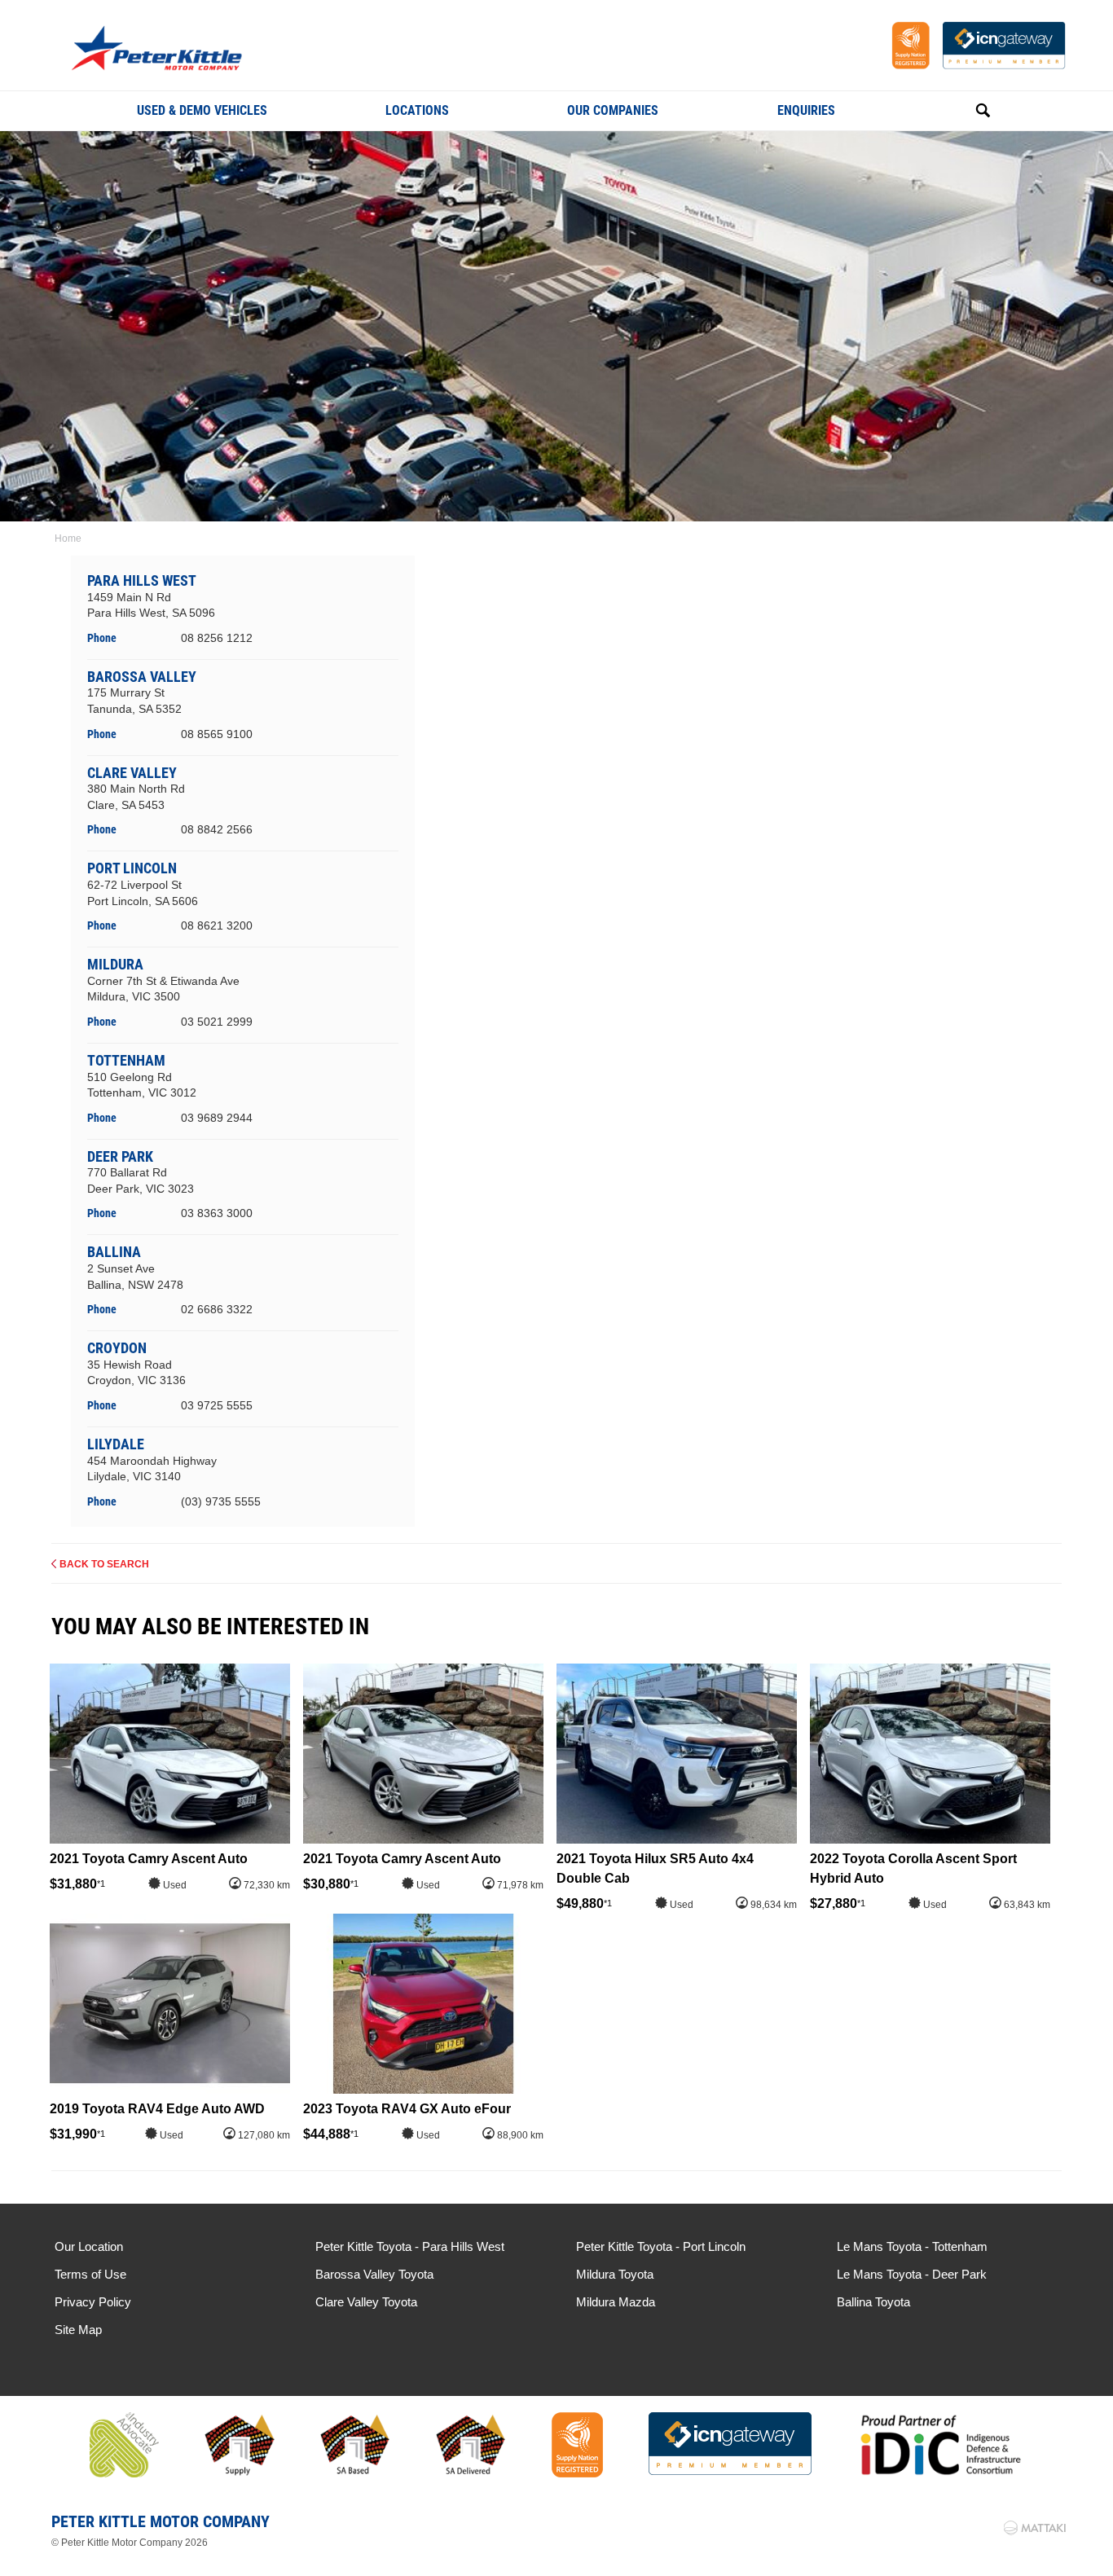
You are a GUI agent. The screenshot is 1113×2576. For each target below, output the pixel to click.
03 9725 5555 (217, 1405)
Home (68, 538)
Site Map (78, 2330)
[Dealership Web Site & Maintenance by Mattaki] (1035, 2528)
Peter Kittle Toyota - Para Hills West (410, 2246)
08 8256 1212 (217, 638)
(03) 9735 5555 (221, 1501)
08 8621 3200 (217, 925)
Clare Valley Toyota (366, 2302)
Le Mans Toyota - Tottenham (912, 2246)
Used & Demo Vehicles (202, 110)
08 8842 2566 (217, 829)
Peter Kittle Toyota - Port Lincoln (661, 2246)
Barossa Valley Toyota (374, 2274)
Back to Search (104, 1564)
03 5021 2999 (217, 1022)
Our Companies (613, 110)
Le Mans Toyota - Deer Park (912, 2274)
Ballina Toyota (873, 2302)
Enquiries (806, 110)
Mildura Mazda (616, 2302)
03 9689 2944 (217, 1118)
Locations (417, 110)
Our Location (89, 2246)
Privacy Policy (93, 2302)
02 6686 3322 (217, 1309)
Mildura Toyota (615, 2274)
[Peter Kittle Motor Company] (183, 50)
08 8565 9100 (217, 734)
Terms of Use (90, 2274)
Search (965, 111)
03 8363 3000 (217, 1213)
